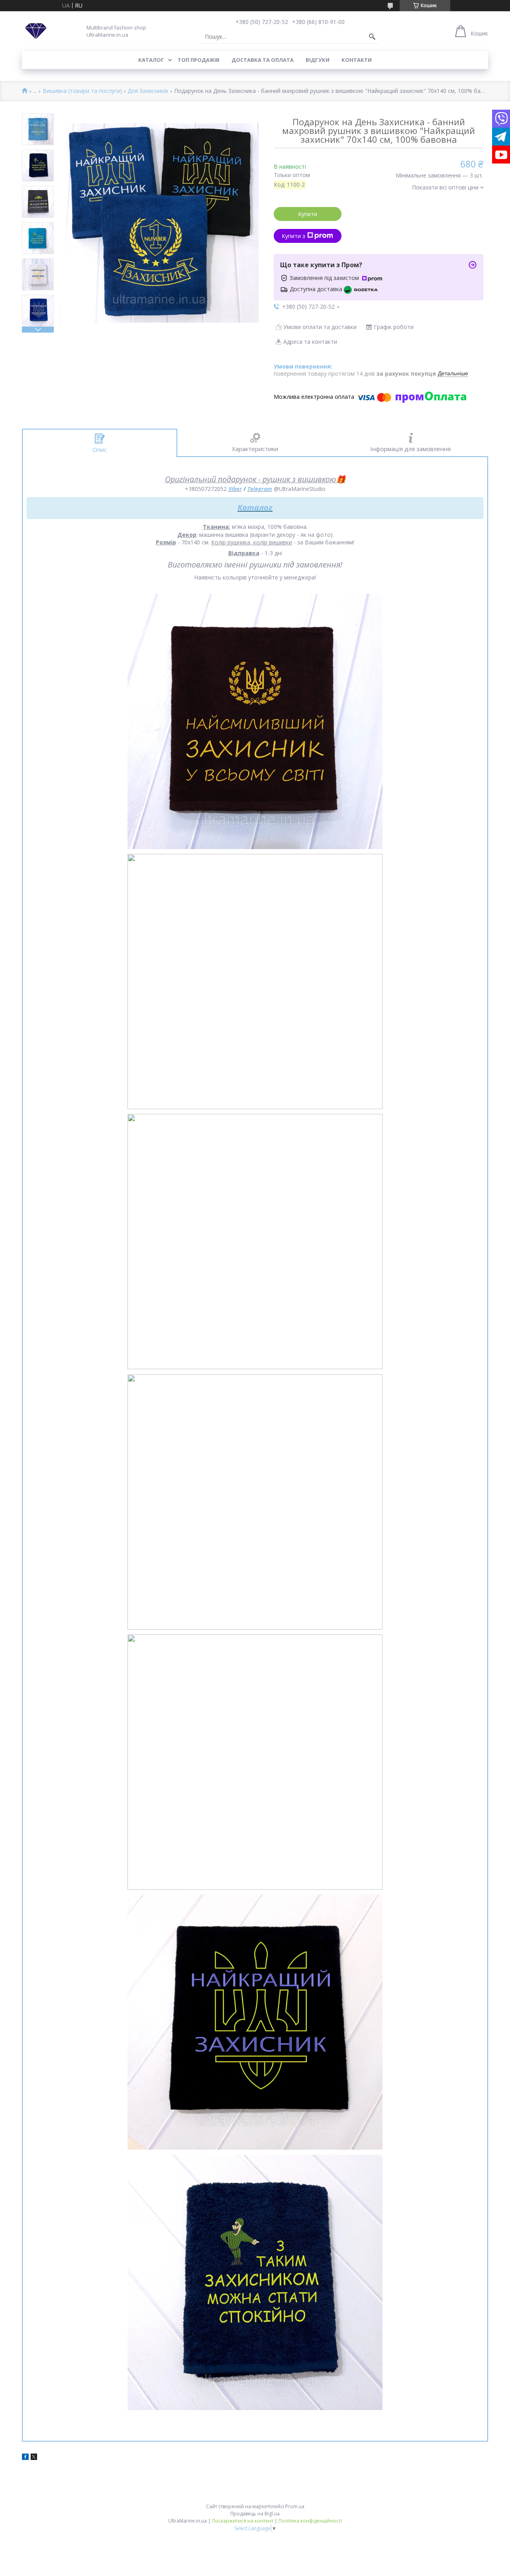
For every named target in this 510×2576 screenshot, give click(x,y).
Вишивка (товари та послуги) (82, 91)
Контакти (357, 60)
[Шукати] (372, 37)
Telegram (260, 489)
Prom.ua (295, 2506)
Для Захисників (148, 91)
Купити (308, 214)
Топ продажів (199, 60)
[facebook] (25, 2458)
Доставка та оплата (263, 60)
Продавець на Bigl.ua (255, 2514)
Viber (235, 489)
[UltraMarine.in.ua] (36, 31)
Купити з (293, 236)
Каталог (151, 60)
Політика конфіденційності (310, 2521)
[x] (34, 2458)
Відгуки (318, 60)
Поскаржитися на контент (243, 2521)
